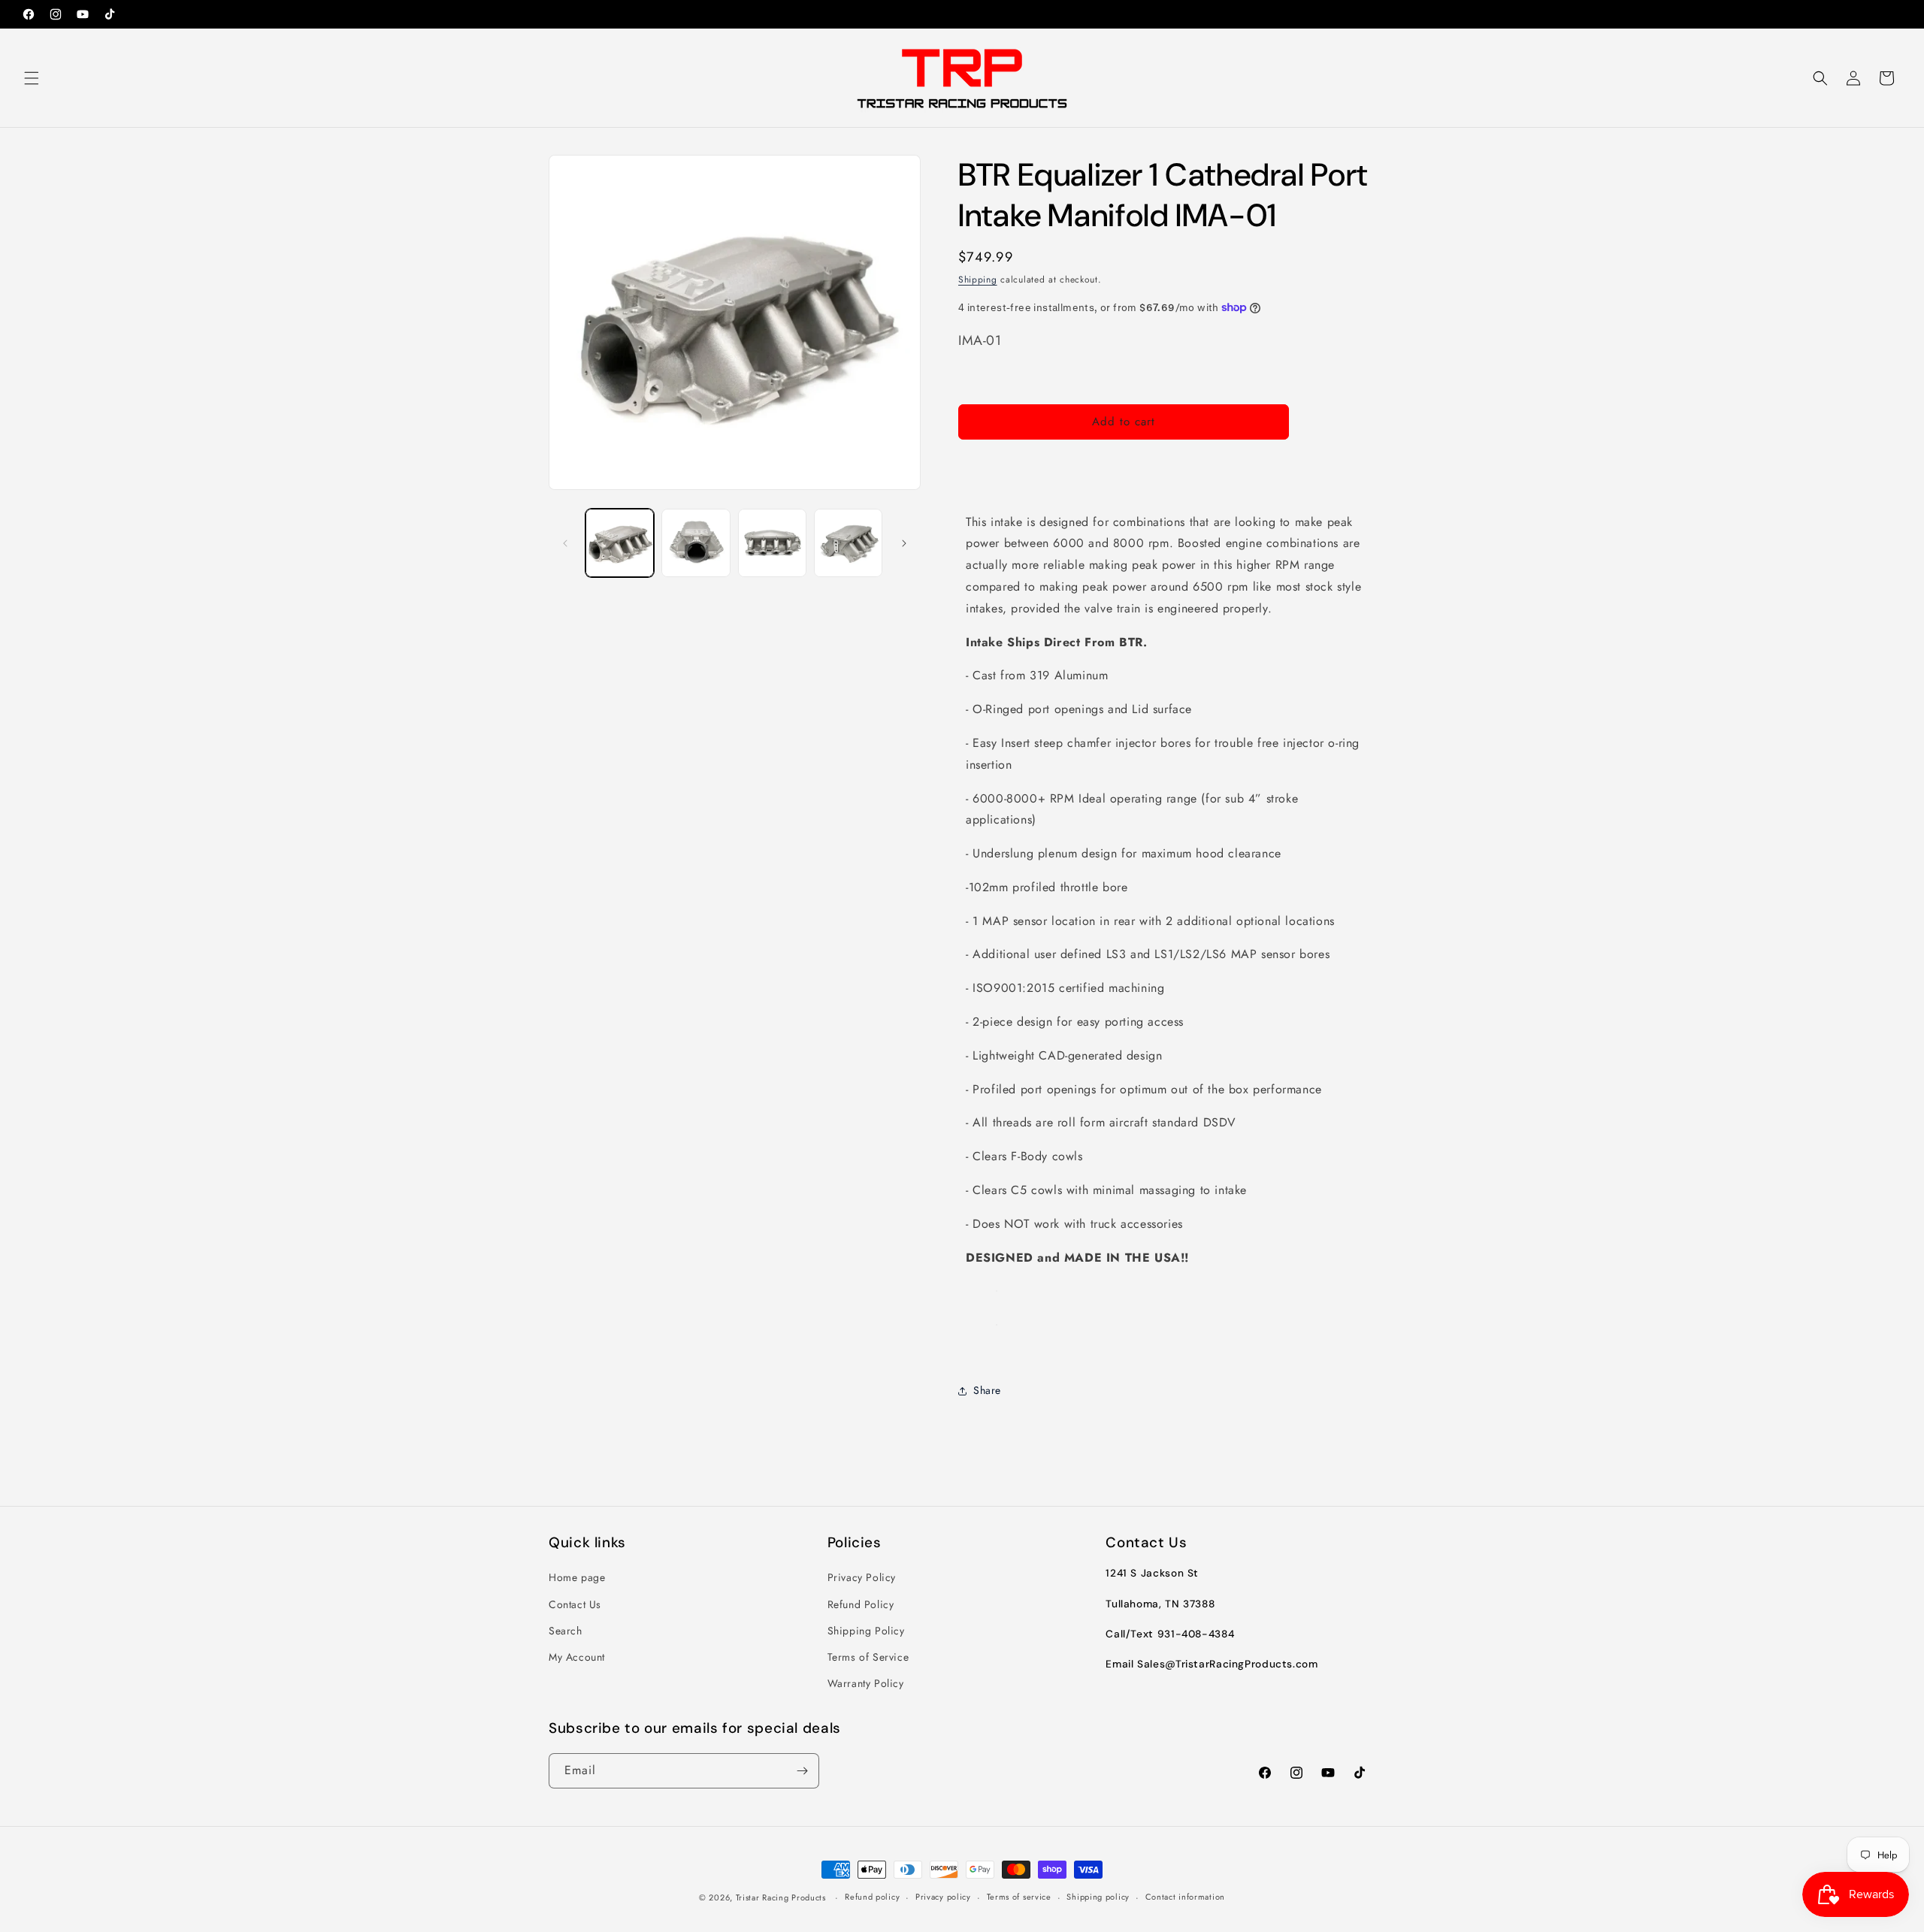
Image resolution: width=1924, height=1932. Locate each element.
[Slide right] (904, 543)
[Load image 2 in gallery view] (696, 543)
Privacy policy (943, 1897)
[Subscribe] (802, 1771)
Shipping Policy (866, 1631)
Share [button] (987, 1390)
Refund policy (872, 1897)
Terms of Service (868, 1657)
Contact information (1185, 1897)
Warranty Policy (866, 1683)
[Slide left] (565, 543)
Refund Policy (861, 1604)
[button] (32, 78)
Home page (577, 1577)
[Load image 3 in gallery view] (772, 543)
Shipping (978, 280)
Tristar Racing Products (781, 1897)
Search (566, 1631)
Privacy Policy (862, 1577)
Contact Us (575, 1604)
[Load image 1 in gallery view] (620, 543)
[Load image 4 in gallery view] (848, 543)
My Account (577, 1657)
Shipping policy (1098, 1897)
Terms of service (1019, 1897)
